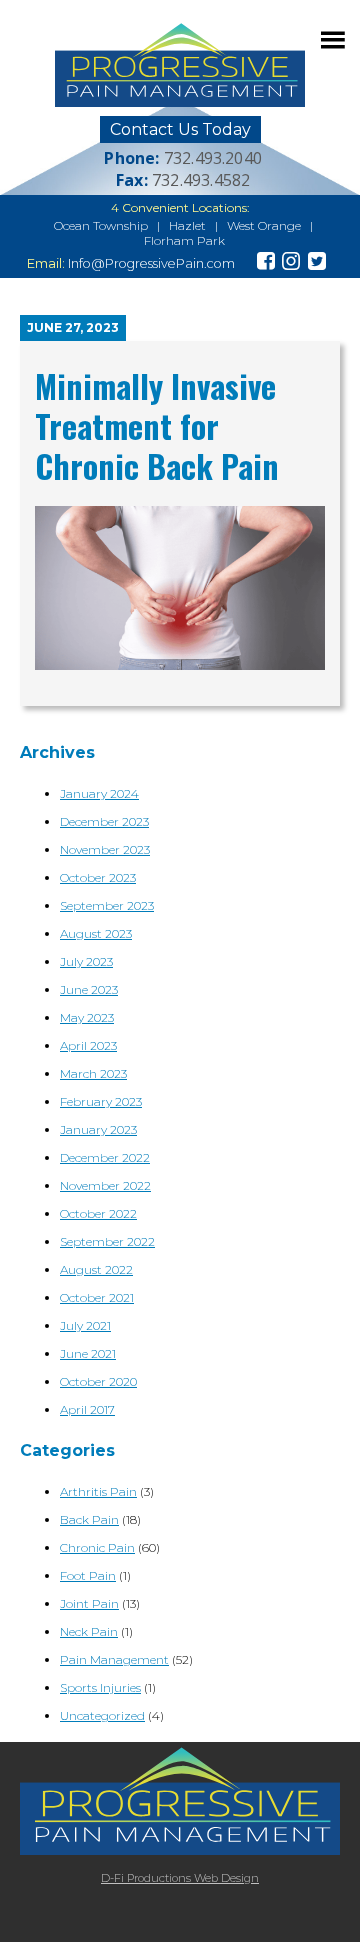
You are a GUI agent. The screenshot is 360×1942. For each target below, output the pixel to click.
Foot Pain (88, 1575)
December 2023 (104, 821)
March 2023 (93, 1073)
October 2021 (97, 1297)
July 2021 (85, 1325)
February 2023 (101, 1101)
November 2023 (105, 849)
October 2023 (98, 877)
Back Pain (89, 1519)
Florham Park (184, 240)
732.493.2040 (213, 158)
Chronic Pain (97, 1547)
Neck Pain (89, 1631)
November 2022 (105, 1185)
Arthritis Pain (98, 1491)
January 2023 (98, 1129)
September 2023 (107, 905)
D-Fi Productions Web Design (180, 1878)
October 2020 (98, 1381)
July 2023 (86, 961)
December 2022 (105, 1157)
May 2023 (87, 1017)
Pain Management (114, 1659)
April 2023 (88, 1045)
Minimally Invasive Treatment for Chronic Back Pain (157, 425)
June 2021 (88, 1353)
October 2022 (98, 1213)
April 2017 (87, 1409)
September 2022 (107, 1241)
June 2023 (89, 989)
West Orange (264, 225)
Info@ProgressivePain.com (151, 263)
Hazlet (187, 225)
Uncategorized (102, 1715)
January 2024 (99, 793)
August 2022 (96, 1269)
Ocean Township (101, 225)
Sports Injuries (100, 1687)
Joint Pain (89, 1603)
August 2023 (96, 933)
